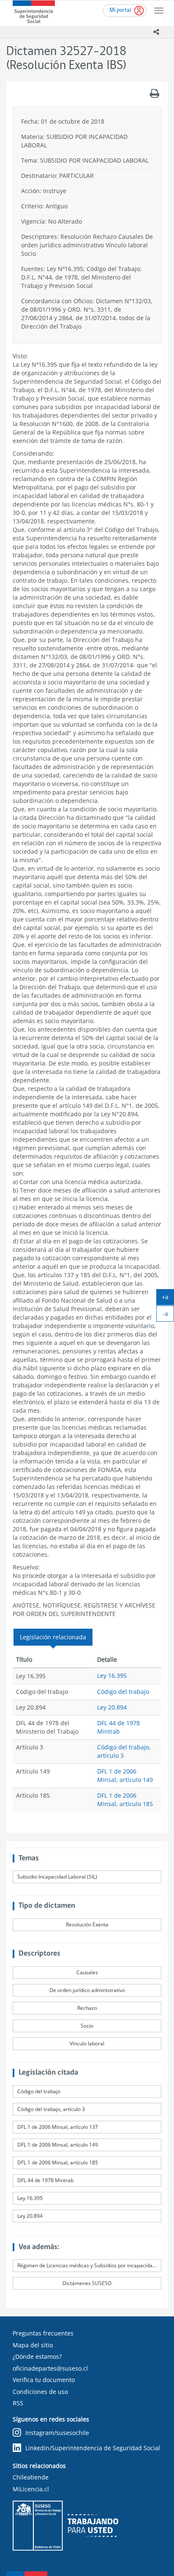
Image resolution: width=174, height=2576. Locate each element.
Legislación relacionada (53, 1637)
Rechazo (87, 2008)
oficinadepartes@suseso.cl (50, 2368)
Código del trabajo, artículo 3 (51, 2109)
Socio (87, 2026)
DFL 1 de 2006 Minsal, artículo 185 (125, 1800)
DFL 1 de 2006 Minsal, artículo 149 (125, 1775)
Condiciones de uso (40, 2392)
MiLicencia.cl (31, 2489)
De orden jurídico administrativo (87, 1990)
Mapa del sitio (33, 2345)
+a (168, 1299)
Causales (87, 1972)
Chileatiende (31, 2477)
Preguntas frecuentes (43, 2333)
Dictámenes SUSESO (87, 2283)
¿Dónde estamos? (37, 2356)
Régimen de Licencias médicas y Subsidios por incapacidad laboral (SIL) (89, 2265)
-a (168, 1315)
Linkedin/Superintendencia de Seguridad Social (93, 2448)
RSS (18, 2403)
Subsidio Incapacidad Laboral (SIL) (57, 1877)
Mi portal (120, 10)
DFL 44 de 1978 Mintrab (118, 1727)
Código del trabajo (123, 1692)
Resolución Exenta (87, 1924)
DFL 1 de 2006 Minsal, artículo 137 (58, 2127)
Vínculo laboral (87, 2043)
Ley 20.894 (112, 1707)
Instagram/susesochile (57, 2433)
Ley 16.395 (112, 1675)
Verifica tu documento (44, 2380)
